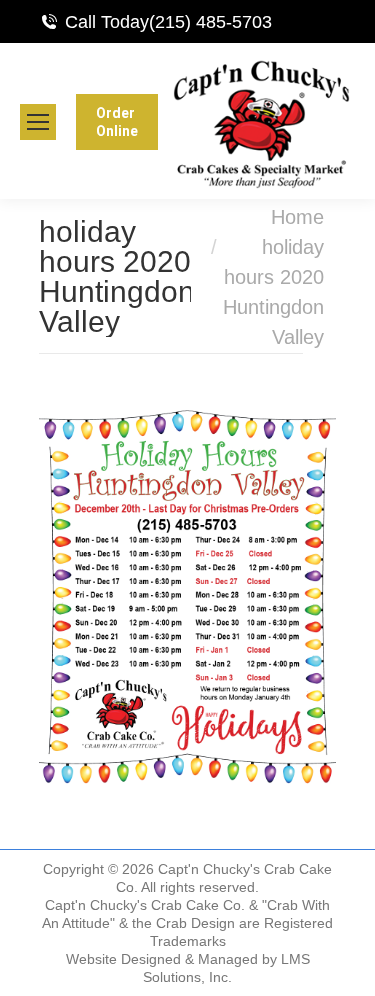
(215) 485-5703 (210, 22)
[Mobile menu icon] (38, 122)
